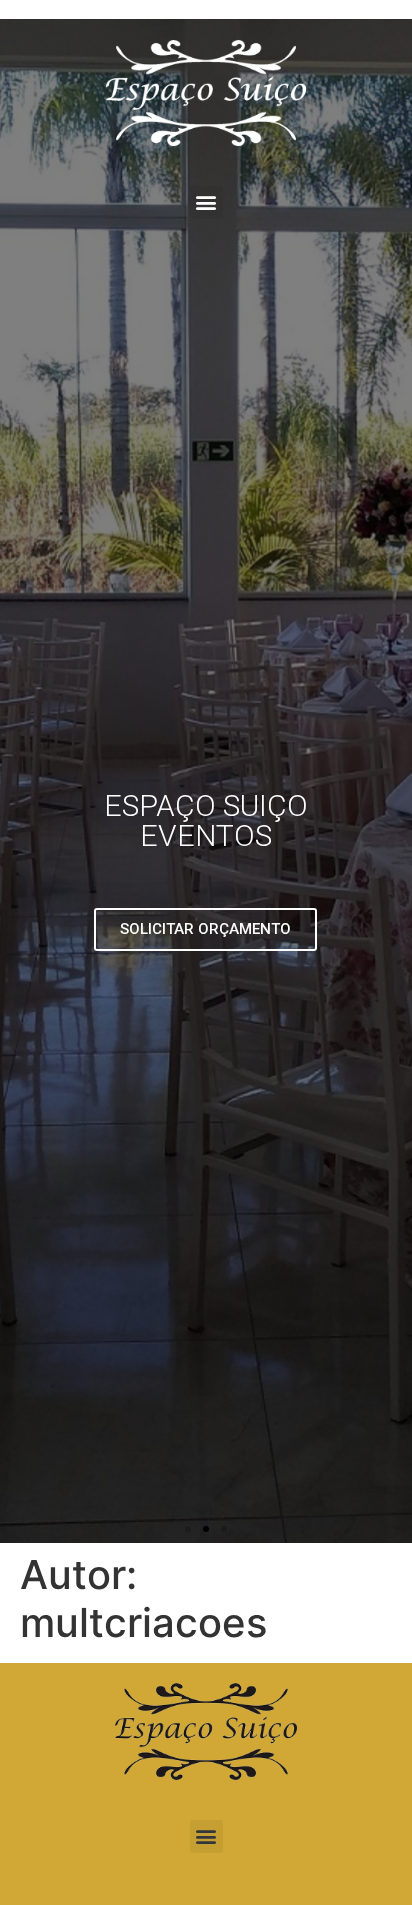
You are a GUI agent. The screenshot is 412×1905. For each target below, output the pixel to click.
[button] (206, 202)
